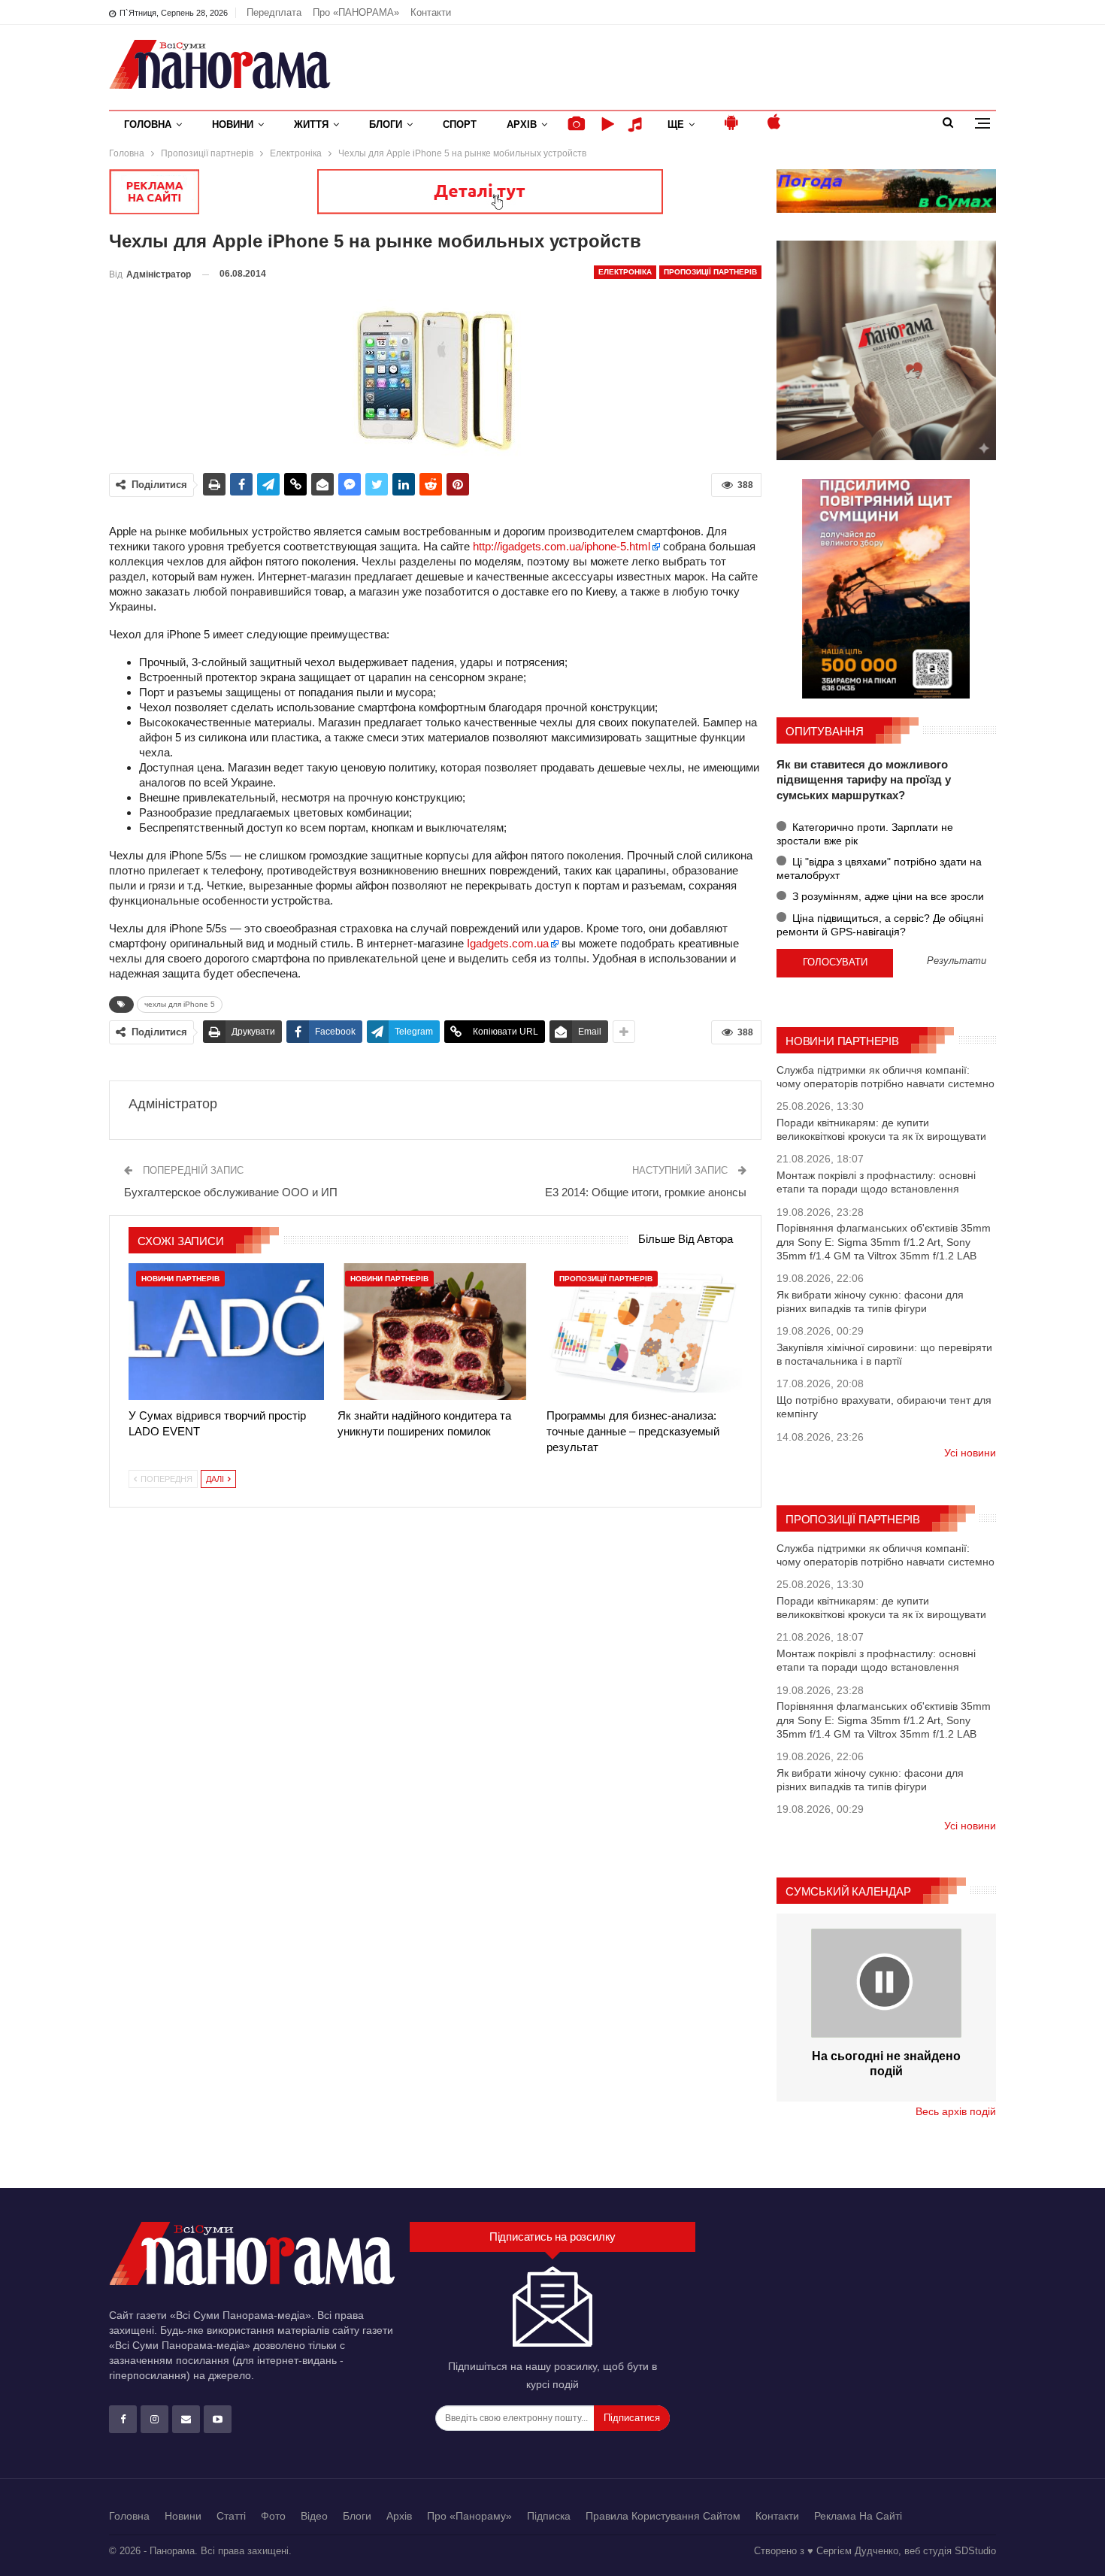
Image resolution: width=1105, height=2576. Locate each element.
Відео (314, 2516)
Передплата (274, 12)
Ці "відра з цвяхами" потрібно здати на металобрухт (879, 868)
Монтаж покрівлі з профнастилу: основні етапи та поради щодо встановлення (876, 1182)
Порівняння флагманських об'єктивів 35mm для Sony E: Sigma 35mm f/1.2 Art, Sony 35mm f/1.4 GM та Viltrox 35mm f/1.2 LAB (884, 1241)
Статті (231, 2516)
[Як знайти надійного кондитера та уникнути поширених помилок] (435, 1332)
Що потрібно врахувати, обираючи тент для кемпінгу (884, 1407)
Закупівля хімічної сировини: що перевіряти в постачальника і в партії (884, 1354)
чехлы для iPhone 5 (180, 1004)
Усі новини (970, 1453)
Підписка (549, 2516)
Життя (311, 124)
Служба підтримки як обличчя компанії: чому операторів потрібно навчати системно (886, 1077)
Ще (676, 124)
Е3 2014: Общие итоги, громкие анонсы (646, 1192)
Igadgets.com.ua (508, 943)
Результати (957, 961)
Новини (233, 124)
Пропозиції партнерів (710, 272)
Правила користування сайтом (663, 2516)
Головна (148, 124)
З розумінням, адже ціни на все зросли (887, 896)
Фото (273, 2516)
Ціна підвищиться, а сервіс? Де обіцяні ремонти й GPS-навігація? (880, 925)
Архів (522, 124)
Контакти (431, 12)
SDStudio (975, 2551)
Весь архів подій (956, 2111)
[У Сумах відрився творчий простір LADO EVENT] (226, 1332)
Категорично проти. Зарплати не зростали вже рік (865, 834)
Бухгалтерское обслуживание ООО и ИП (231, 1192)
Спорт (460, 124)
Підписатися (632, 2418)
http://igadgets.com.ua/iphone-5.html (562, 546)
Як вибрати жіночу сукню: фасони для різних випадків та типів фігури (870, 1302)
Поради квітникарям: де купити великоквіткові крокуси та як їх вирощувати (881, 1129)
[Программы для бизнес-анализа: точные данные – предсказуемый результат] (644, 1332)
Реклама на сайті (858, 2516)
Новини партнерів (180, 1279)
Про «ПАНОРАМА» (356, 12)
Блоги (386, 124)
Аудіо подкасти (637, 124)
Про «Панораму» (469, 2516)
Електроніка (625, 272)
